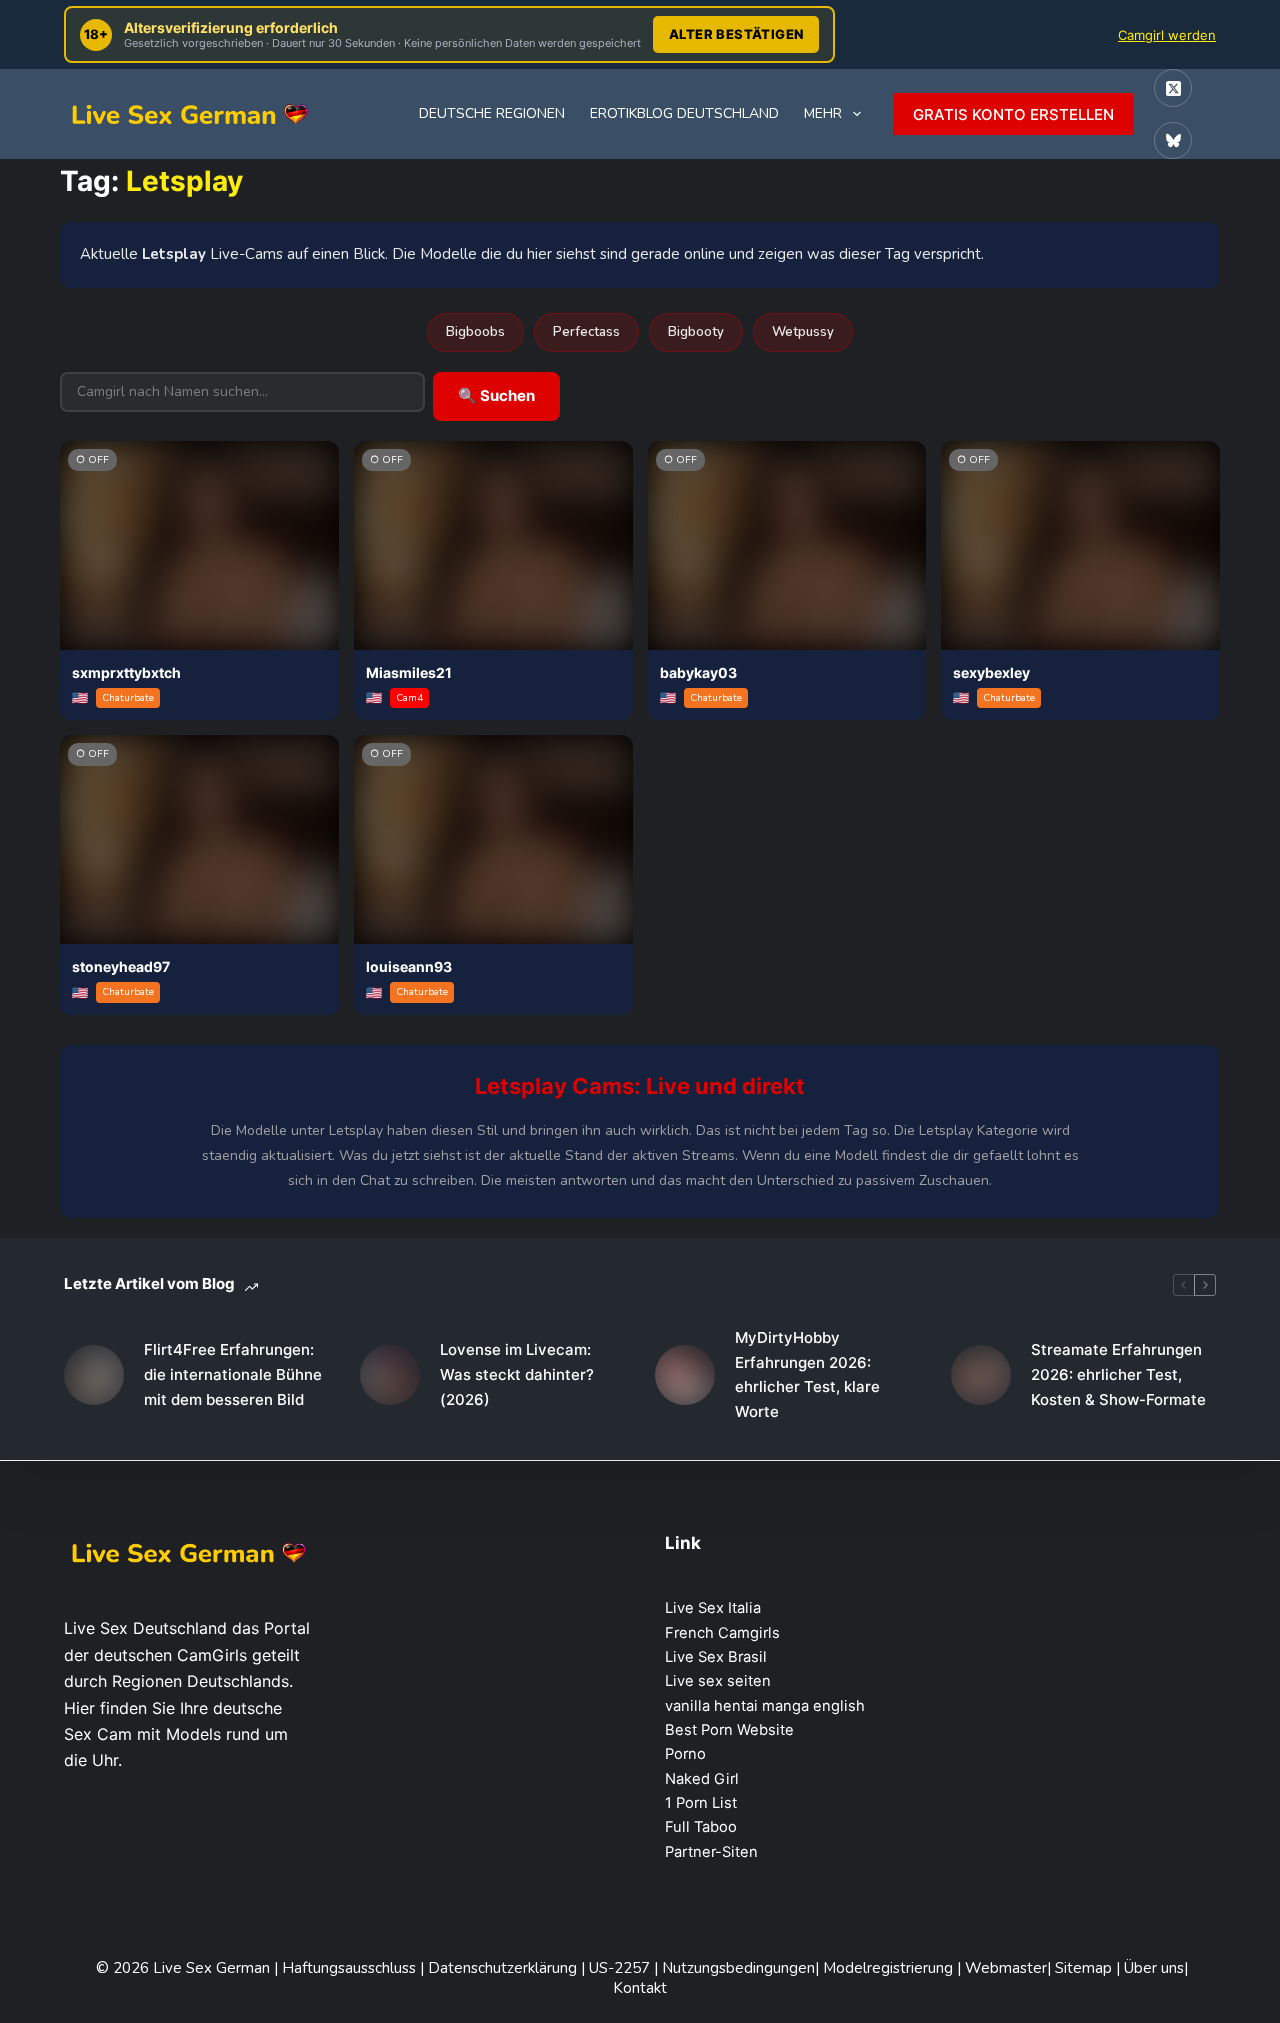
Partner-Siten (711, 1852)
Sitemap (1085, 1968)
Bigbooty (696, 332)
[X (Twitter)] (1173, 88)
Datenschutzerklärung (502, 1968)
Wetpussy (803, 332)
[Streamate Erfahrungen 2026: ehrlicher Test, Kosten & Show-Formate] (981, 1375)
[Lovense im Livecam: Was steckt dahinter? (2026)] (390, 1375)
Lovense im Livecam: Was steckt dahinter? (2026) (517, 1374)
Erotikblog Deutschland (684, 113)
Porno (685, 1754)
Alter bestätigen (736, 34)
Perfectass (586, 332)
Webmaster (1006, 1968)
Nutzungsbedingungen (738, 1968)
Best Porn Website (729, 1730)
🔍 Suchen (496, 395)
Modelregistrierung (890, 1968)
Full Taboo (701, 1827)
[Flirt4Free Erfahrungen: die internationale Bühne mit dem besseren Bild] (94, 1375)
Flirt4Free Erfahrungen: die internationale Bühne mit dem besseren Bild (233, 1374)
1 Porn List (701, 1803)
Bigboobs (475, 332)
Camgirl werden (1167, 35)
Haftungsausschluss (351, 1968)
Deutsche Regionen (492, 113)
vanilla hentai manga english (765, 1706)
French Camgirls (722, 1633)
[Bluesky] (1173, 141)
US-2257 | (625, 1968)
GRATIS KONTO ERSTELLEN (1013, 114)
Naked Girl (702, 1779)
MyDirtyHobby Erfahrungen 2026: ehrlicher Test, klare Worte (807, 1374)
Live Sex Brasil (716, 1657)
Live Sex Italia (713, 1608)
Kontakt (640, 1988)
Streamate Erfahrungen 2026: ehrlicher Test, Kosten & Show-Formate (1118, 1374)
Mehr (823, 113)
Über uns (1154, 1968)
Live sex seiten (718, 1681)
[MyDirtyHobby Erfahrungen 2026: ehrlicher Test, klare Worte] (685, 1375)
